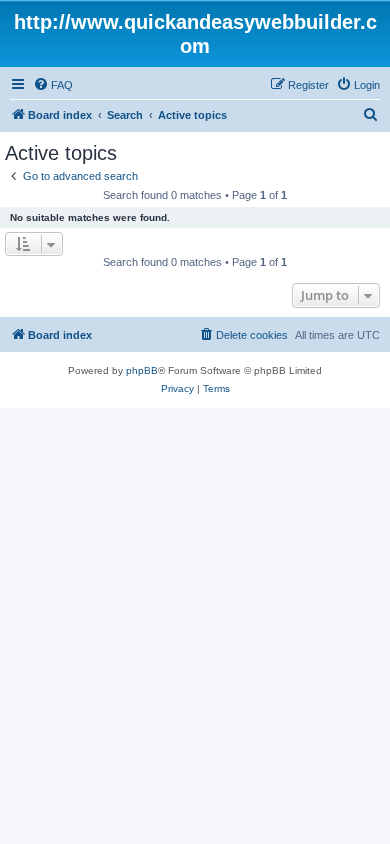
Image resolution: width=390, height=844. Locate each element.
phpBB (142, 370)
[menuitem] (53, 85)
